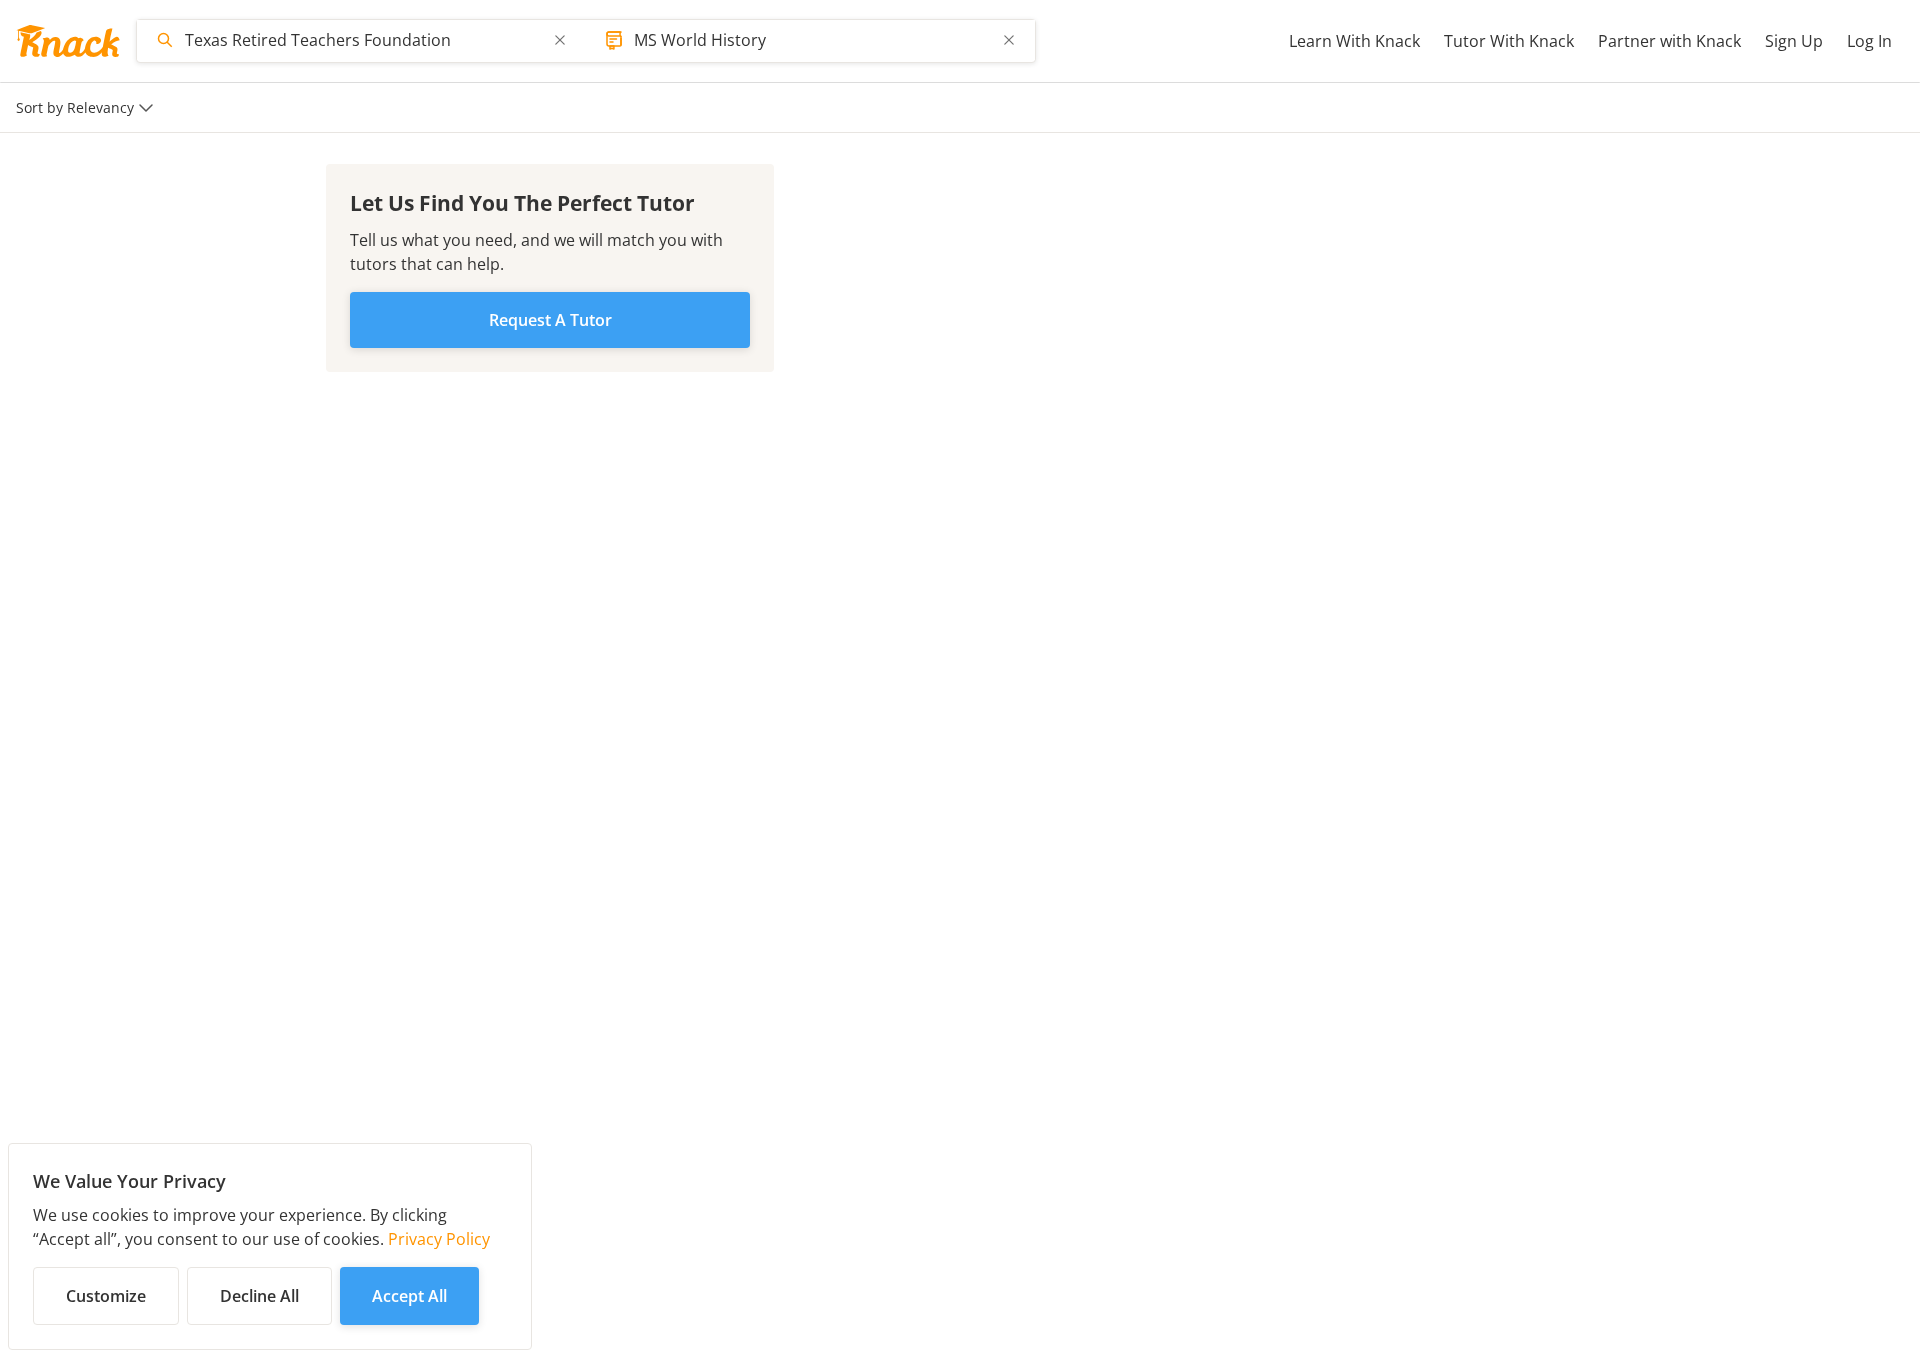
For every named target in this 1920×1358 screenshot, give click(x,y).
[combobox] (363, 40)
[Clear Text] (560, 40)
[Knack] (68, 41)
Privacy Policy (439, 1239)
